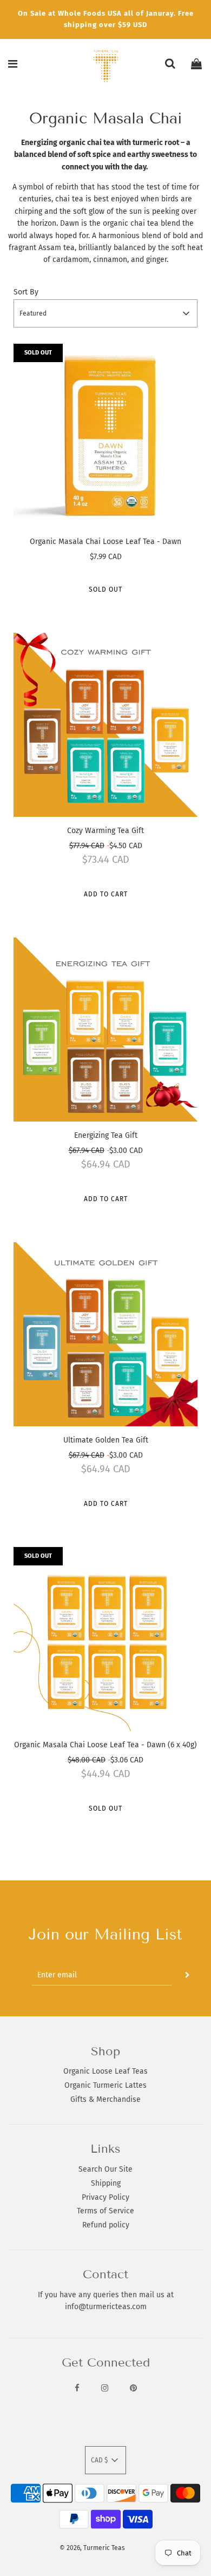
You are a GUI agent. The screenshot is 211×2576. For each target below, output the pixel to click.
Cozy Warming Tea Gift (105, 831)
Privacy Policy (105, 2197)
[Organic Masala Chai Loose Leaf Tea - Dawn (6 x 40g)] (105, 1639)
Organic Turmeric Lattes (105, 2085)
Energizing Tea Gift (106, 1135)
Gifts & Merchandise (105, 2099)
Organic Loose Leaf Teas (105, 2071)
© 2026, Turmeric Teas (92, 2548)
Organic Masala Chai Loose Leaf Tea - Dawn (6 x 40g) (105, 1745)
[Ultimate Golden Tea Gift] (105, 1334)
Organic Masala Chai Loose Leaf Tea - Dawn (105, 542)
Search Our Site (105, 2169)
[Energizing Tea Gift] (105, 1030)
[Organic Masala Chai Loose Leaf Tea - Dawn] (105, 436)
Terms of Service (105, 2211)
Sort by (26, 292)
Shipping (106, 2183)
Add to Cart (106, 894)
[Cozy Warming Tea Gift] (105, 725)
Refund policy (106, 2225)
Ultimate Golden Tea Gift (106, 1440)
